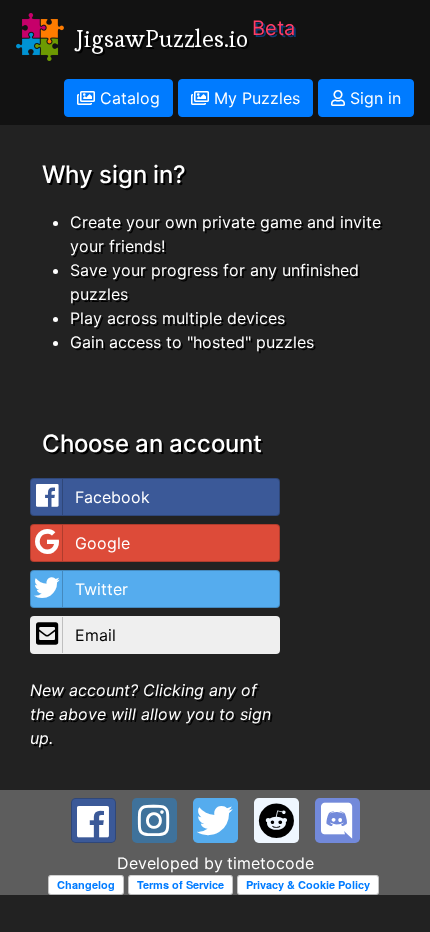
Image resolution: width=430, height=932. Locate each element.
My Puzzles (254, 98)
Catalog (127, 98)
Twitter (101, 589)
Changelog (86, 884)
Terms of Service (180, 884)
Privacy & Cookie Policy (308, 884)
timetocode (270, 863)
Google (102, 543)
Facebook (112, 497)
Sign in (373, 98)
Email (95, 635)
